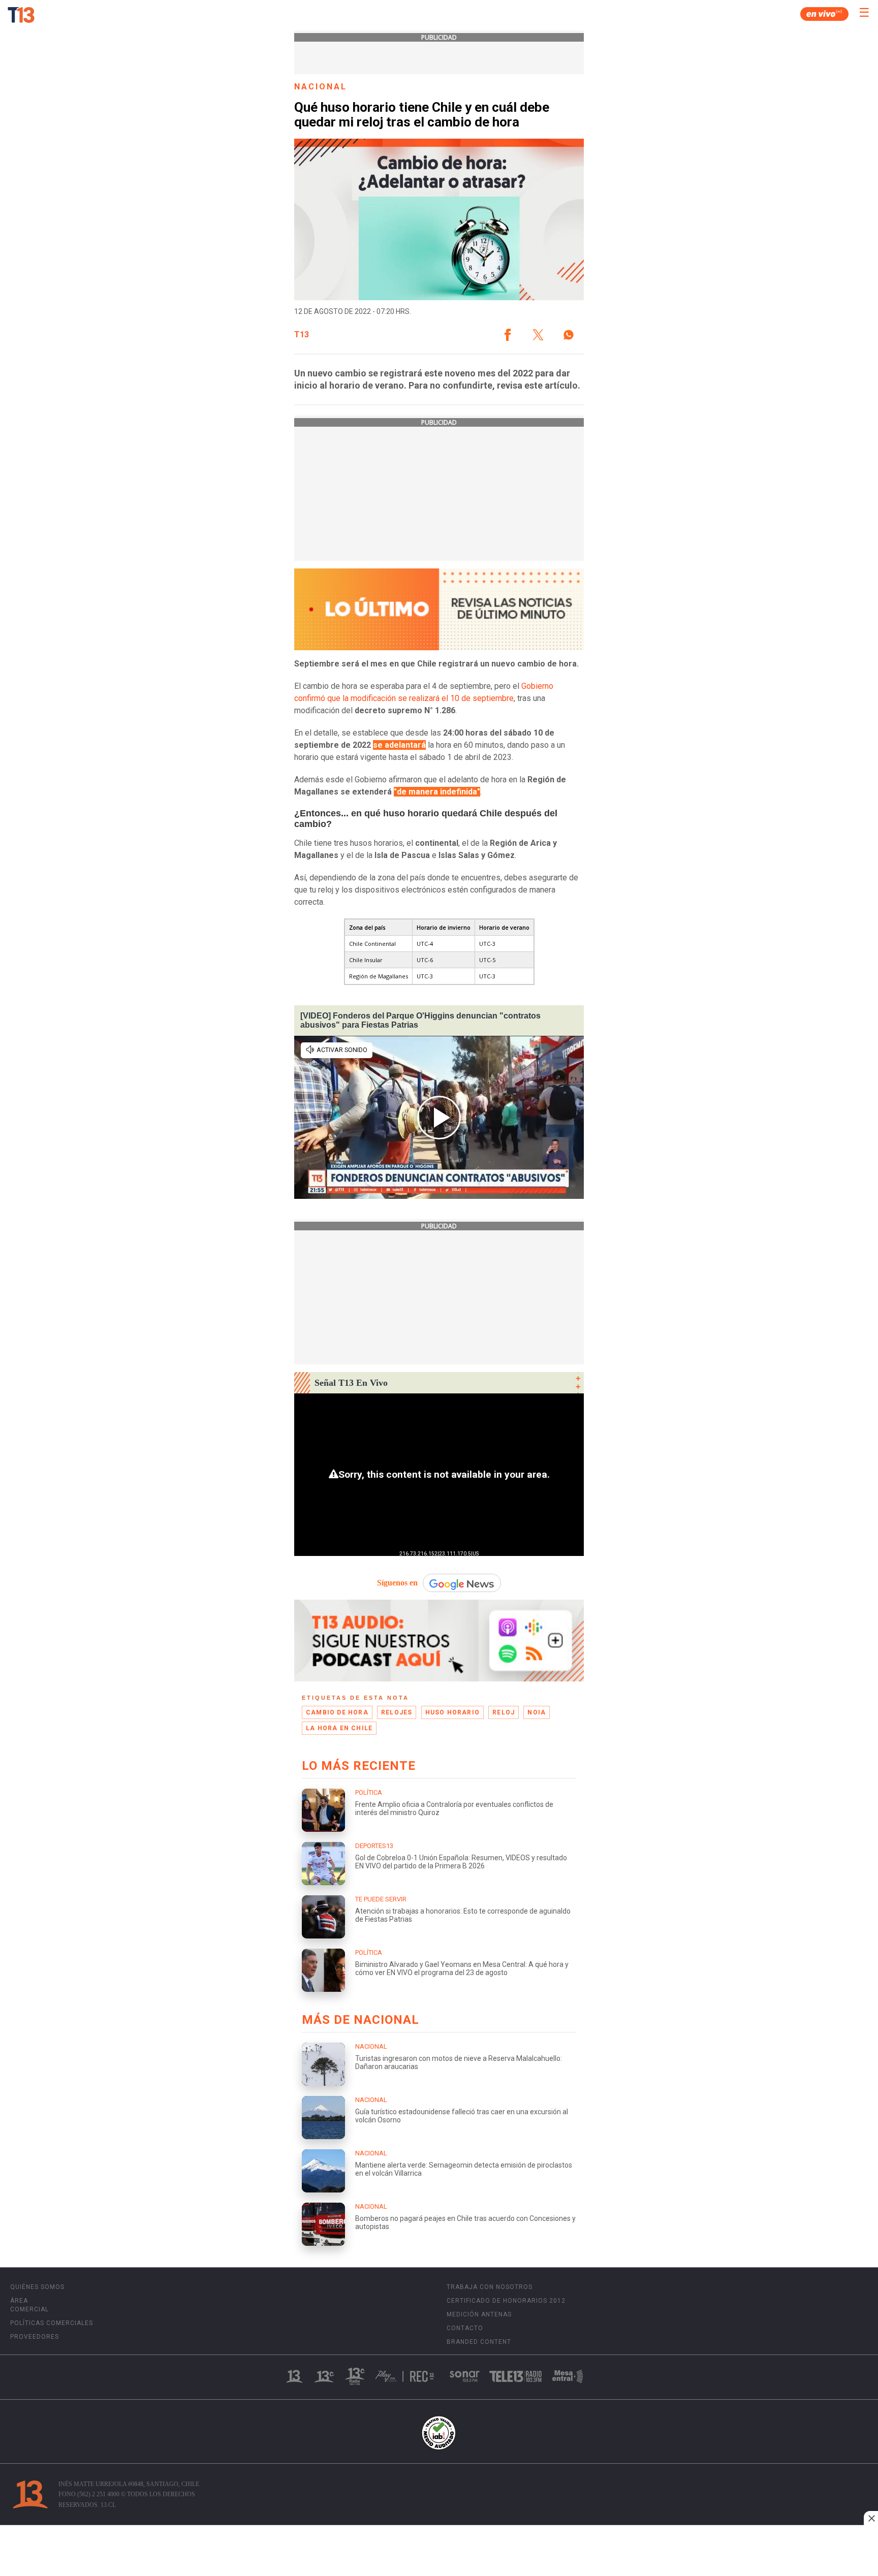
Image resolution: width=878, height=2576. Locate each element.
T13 (302, 335)
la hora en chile (339, 1728)
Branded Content (479, 2342)
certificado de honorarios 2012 (506, 2301)
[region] (439, 2552)
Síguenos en (397, 1583)
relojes (397, 1712)
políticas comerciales (52, 2323)
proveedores (35, 2337)
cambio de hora (337, 1712)
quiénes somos (37, 2287)
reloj (504, 1712)
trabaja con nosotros (490, 2287)
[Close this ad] (871, 2518)
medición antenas (479, 2314)
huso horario (452, 1712)
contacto (465, 2328)
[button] (508, 335)
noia (537, 1712)
